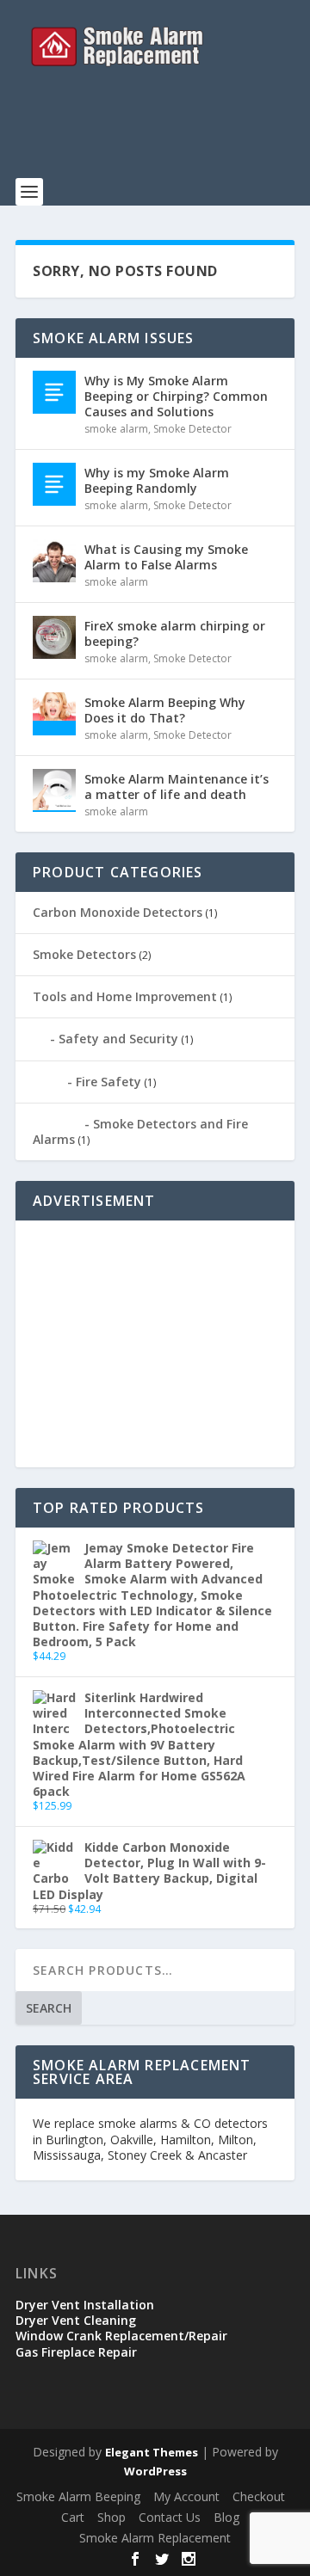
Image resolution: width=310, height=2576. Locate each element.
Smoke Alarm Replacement (155, 2538)
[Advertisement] (163, 133)
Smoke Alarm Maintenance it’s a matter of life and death (177, 787)
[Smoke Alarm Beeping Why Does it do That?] (54, 714)
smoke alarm (116, 429)
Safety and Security (118, 1039)
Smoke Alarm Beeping (78, 2496)
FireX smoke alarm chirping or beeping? (175, 633)
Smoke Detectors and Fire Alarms (140, 1131)
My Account (186, 2496)
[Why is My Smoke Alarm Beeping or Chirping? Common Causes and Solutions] (54, 392)
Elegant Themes (152, 2452)
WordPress (155, 2471)
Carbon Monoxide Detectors (118, 912)
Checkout (259, 2496)
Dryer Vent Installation (85, 2305)
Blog (226, 2517)
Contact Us (170, 2517)
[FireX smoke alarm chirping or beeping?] (54, 637)
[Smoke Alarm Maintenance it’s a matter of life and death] (54, 790)
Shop (112, 2517)
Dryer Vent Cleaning (76, 2320)
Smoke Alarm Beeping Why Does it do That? (165, 710)
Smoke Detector (192, 429)
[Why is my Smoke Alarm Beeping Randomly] (54, 484)
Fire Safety (108, 1082)
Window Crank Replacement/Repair (121, 2336)
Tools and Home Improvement (125, 996)
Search (49, 2008)
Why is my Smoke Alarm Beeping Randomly (157, 480)
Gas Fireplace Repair (76, 2352)
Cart (73, 2517)
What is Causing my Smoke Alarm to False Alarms (166, 557)
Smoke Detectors (84, 954)
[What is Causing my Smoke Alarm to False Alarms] (54, 561)
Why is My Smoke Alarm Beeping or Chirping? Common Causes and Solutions (176, 396)
